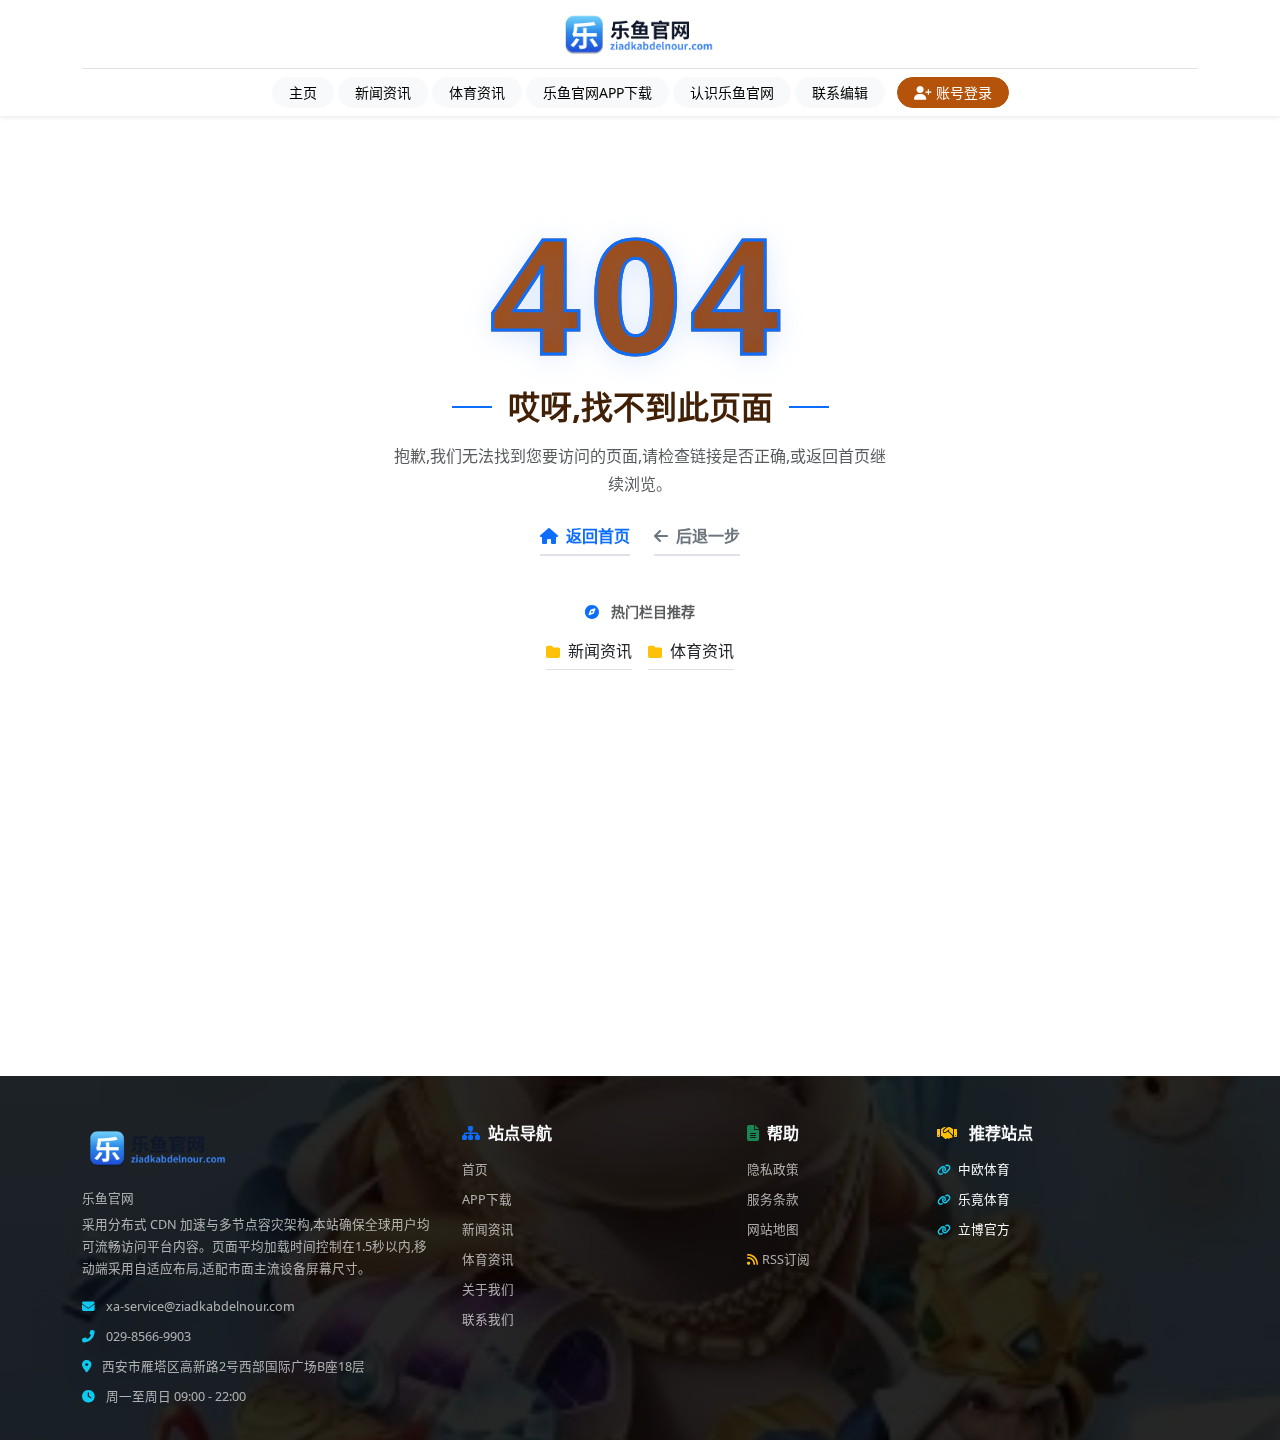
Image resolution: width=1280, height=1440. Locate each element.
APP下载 (487, 1199)
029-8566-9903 (147, 1336)
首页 (475, 1169)
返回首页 (598, 536)
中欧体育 (982, 1169)
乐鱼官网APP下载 (597, 92)
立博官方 (982, 1229)
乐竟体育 (982, 1199)
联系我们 (488, 1319)
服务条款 (773, 1199)
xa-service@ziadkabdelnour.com (199, 1306)
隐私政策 (773, 1169)
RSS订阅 (786, 1259)
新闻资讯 (383, 92)
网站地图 (773, 1229)
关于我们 (488, 1289)
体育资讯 (477, 92)
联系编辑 (840, 92)
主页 (303, 92)
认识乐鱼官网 (732, 92)
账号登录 (964, 92)
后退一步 (708, 536)
